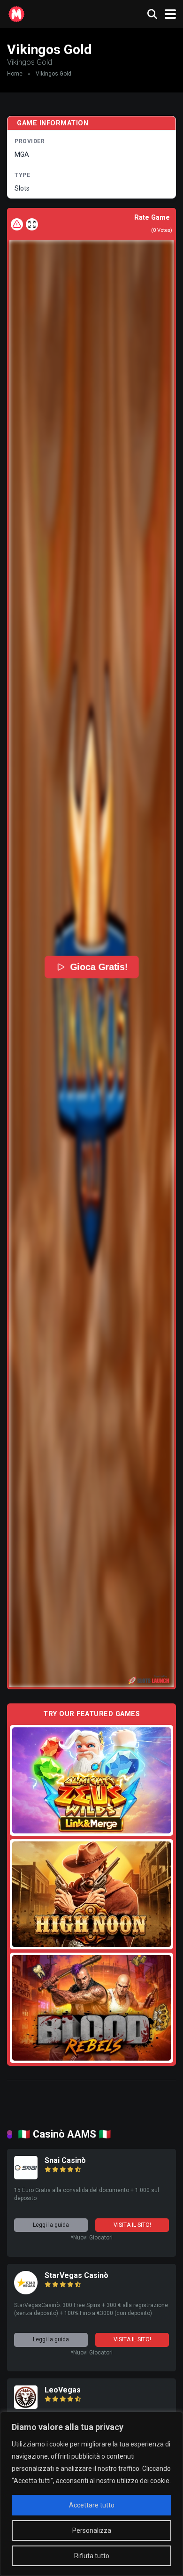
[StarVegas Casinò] (26, 2292)
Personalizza (92, 2530)
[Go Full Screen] (32, 224)
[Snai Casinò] (26, 2177)
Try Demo (91, 1780)
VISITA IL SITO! (132, 2225)
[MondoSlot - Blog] (16, 13)
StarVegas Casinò (76, 2275)
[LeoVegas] (26, 2406)
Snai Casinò (65, 2160)
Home (15, 74)
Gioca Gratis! (98, 967)
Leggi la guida (51, 2225)
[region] (91, 2494)
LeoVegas (63, 2390)
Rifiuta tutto (92, 2556)
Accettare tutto (92, 2505)
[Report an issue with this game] (17, 224)
